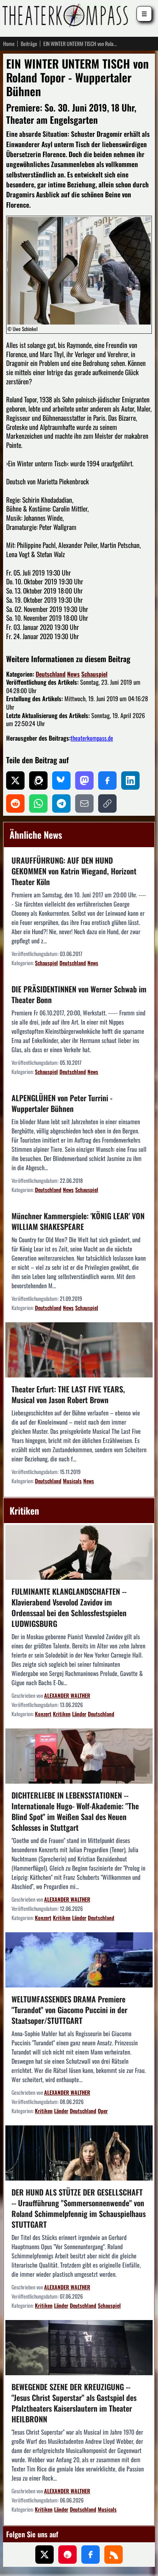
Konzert (43, 1714)
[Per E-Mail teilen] (84, 803)
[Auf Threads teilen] (38, 781)
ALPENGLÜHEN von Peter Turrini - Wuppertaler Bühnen (62, 1103)
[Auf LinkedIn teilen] (130, 781)
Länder (79, 1714)
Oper (103, 2111)
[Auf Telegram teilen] (61, 803)
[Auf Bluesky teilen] (61, 781)
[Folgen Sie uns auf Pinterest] (67, 2555)
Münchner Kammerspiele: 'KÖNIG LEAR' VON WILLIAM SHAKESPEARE (78, 1221)
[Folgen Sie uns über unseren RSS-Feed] (114, 2555)
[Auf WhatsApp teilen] (38, 803)
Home (9, 44)
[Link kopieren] (107, 803)
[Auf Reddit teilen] (15, 803)
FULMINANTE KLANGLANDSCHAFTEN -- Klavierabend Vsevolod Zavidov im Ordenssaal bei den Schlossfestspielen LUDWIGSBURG (69, 1607)
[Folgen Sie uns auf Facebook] (91, 2555)
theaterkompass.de (92, 738)
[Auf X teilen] (15, 781)
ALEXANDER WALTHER (67, 1695)
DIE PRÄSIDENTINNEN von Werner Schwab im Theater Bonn (79, 994)
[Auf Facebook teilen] (107, 781)
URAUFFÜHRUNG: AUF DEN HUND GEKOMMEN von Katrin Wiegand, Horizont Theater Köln (74, 871)
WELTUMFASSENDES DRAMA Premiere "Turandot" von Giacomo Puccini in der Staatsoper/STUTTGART (69, 2010)
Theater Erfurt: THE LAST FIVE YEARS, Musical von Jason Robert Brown (68, 1394)
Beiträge (29, 44)
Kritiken (62, 1714)
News (73, 674)
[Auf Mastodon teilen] (84, 781)
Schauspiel (94, 674)
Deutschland (51, 674)
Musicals (72, 1481)
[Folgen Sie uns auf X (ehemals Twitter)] (44, 2555)
